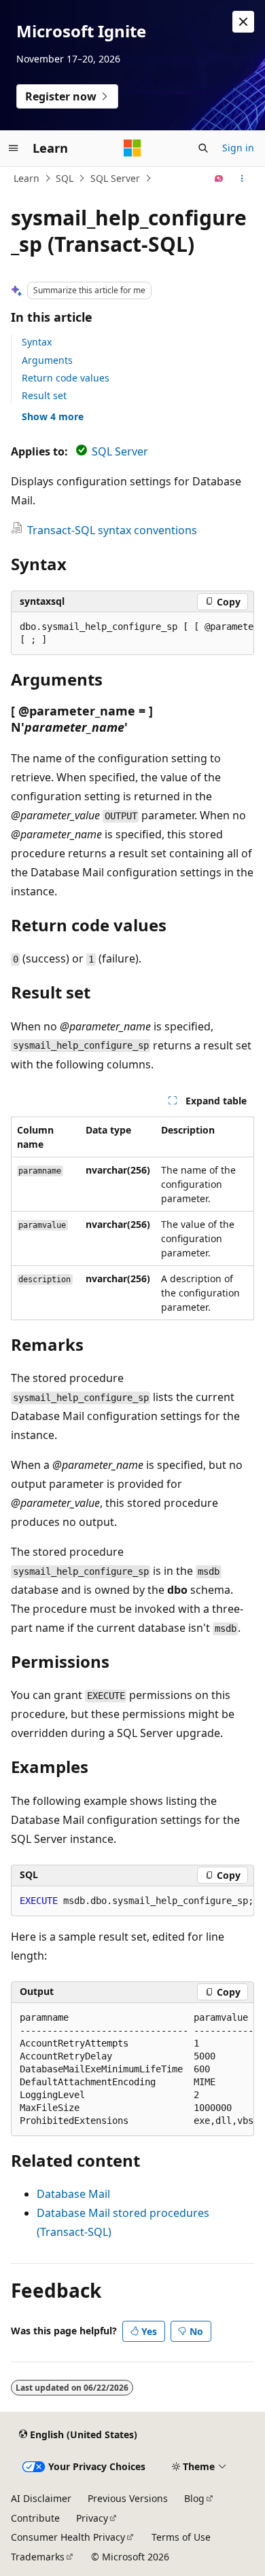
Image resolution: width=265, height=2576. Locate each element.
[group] (132, 634)
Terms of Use (181, 2537)
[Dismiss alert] (243, 22)
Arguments (47, 360)
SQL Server (115, 178)
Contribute (35, 2518)
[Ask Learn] (219, 179)
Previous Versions (128, 2498)
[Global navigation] (14, 148)
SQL (65, 178)
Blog (194, 2498)
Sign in (238, 148)
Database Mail (73, 2194)
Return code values (66, 378)
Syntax (37, 342)
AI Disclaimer (41, 2498)
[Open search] (203, 148)
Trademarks (38, 2557)
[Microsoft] (132, 148)
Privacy (92, 2518)
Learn (26, 178)
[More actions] (242, 179)
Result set (44, 395)
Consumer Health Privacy (68, 2537)
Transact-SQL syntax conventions (112, 530)
